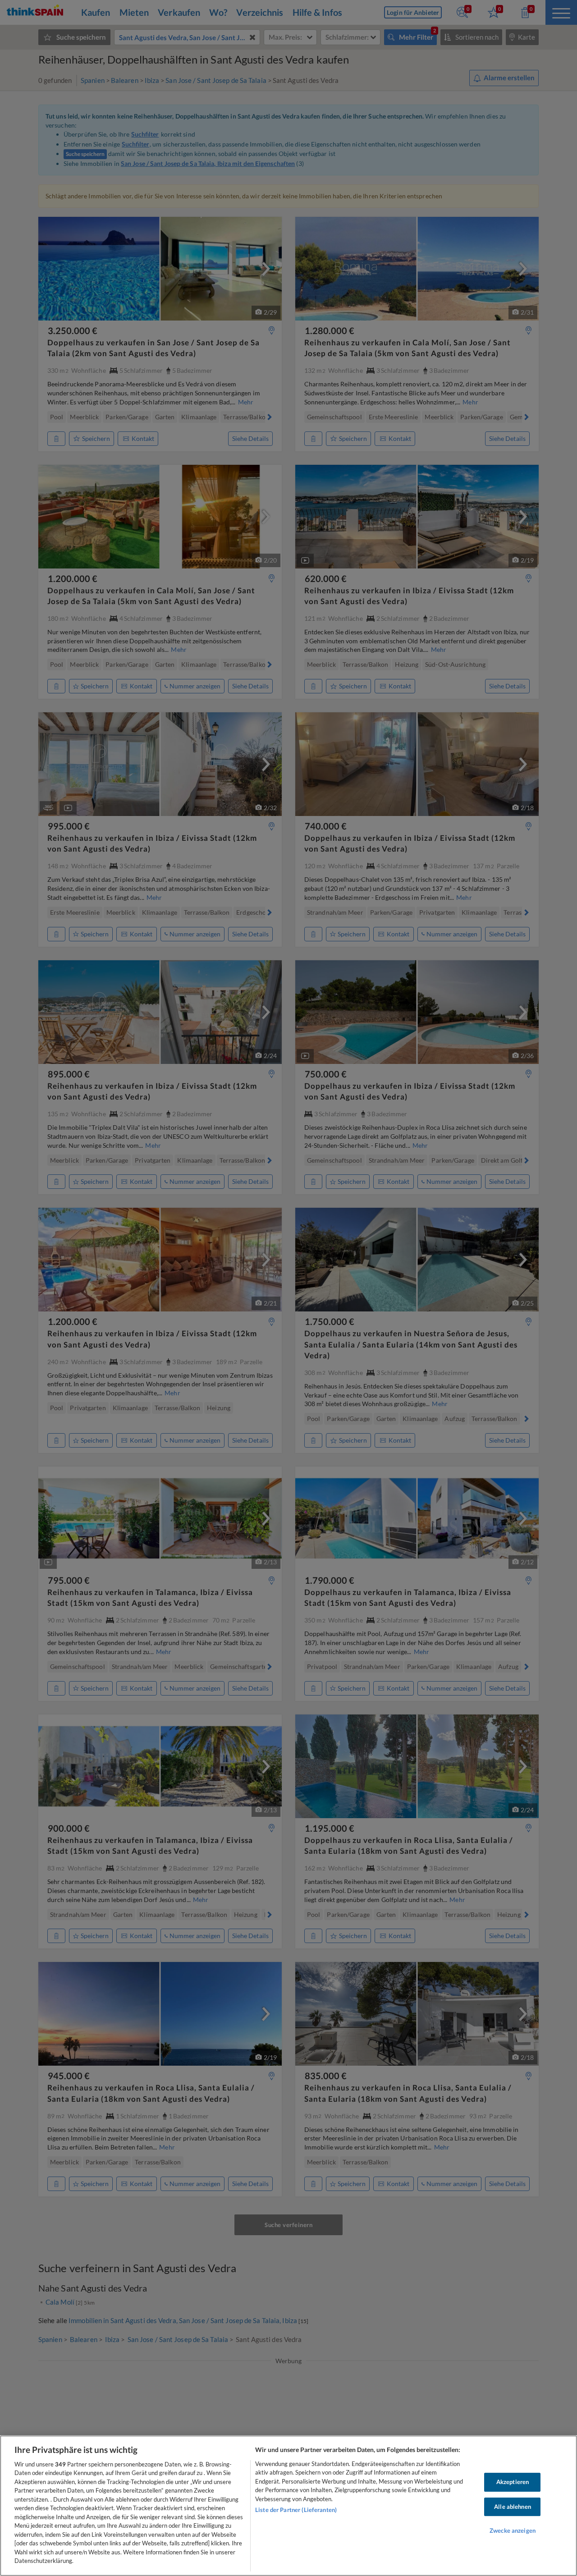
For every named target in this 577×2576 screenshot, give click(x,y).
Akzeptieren (513, 2482)
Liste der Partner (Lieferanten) (296, 2510)
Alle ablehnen (513, 2507)
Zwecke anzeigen (513, 2530)
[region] (288, 2506)
